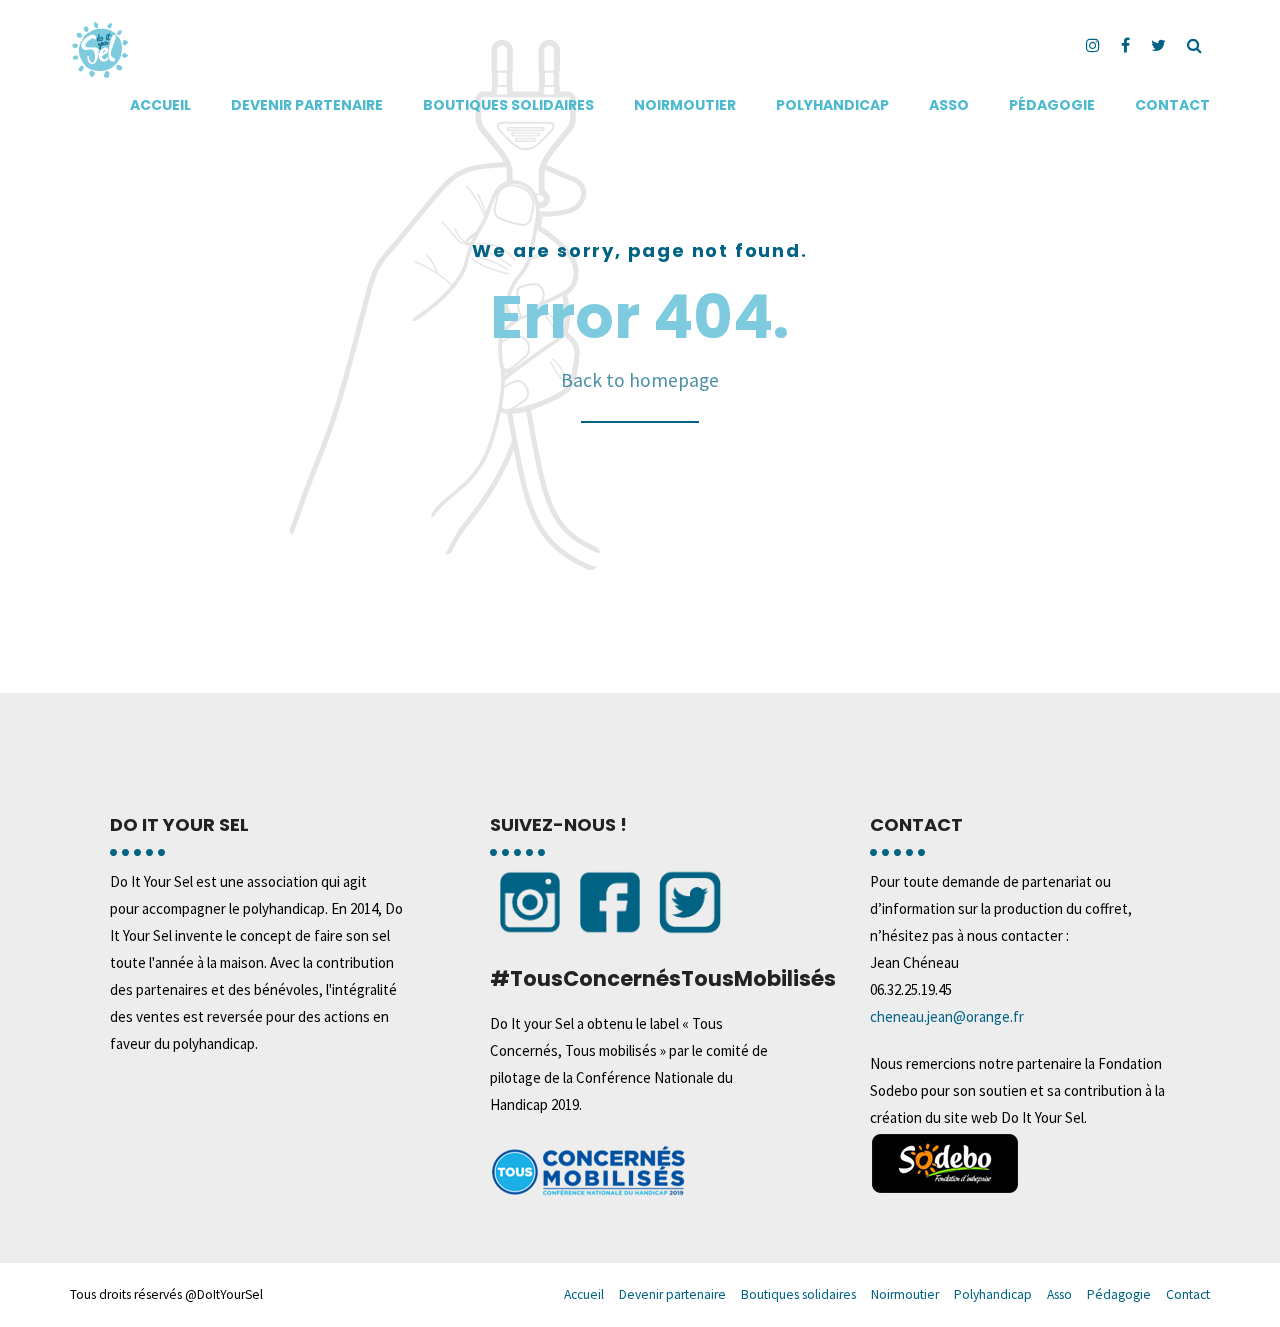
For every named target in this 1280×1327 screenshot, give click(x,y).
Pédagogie (1052, 105)
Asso (949, 105)
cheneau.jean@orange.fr (947, 1016)
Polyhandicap (832, 105)
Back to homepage (640, 380)
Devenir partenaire (307, 105)
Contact (1172, 105)
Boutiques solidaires (508, 105)
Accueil (160, 105)
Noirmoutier (685, 105)
